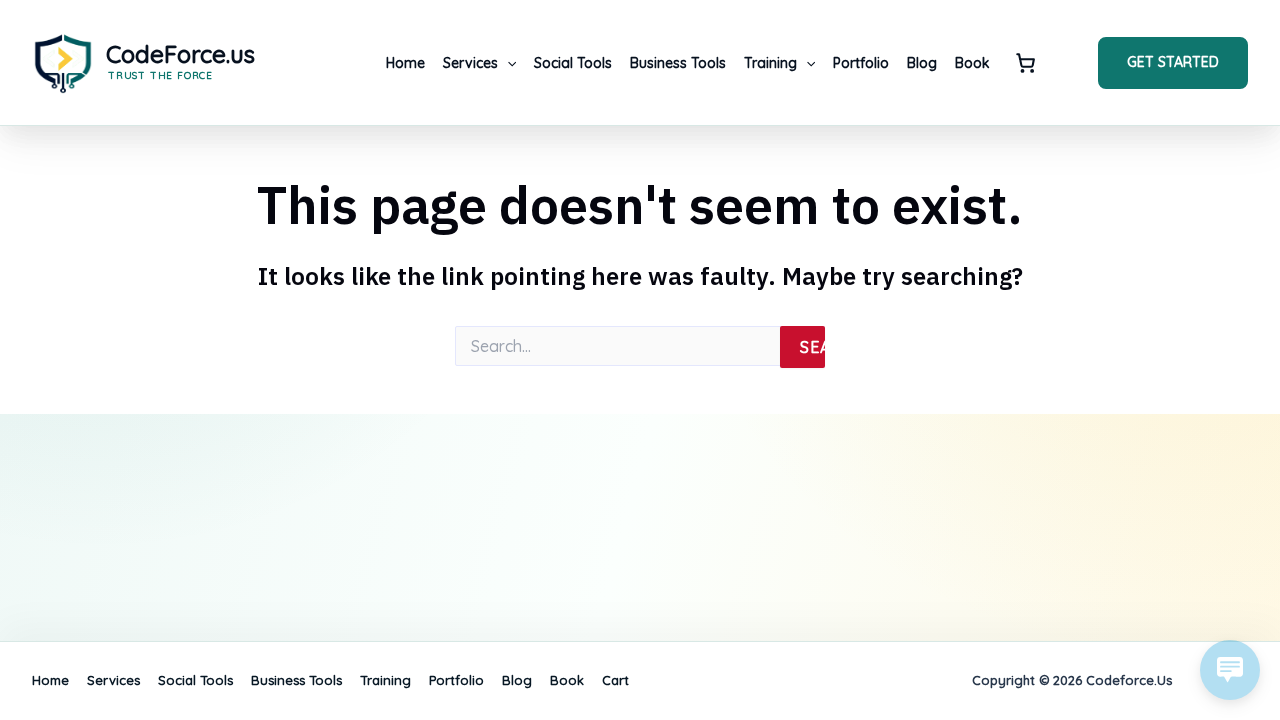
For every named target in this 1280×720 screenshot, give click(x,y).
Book (972, 63)
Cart (1026, 63)
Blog (922, 63)
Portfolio (861, 63)
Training (770, 63)
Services (470, 63)
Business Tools (678, 63)
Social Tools (573, 63)
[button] (1173, 63)
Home (405, 63)
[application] (507, 63)
